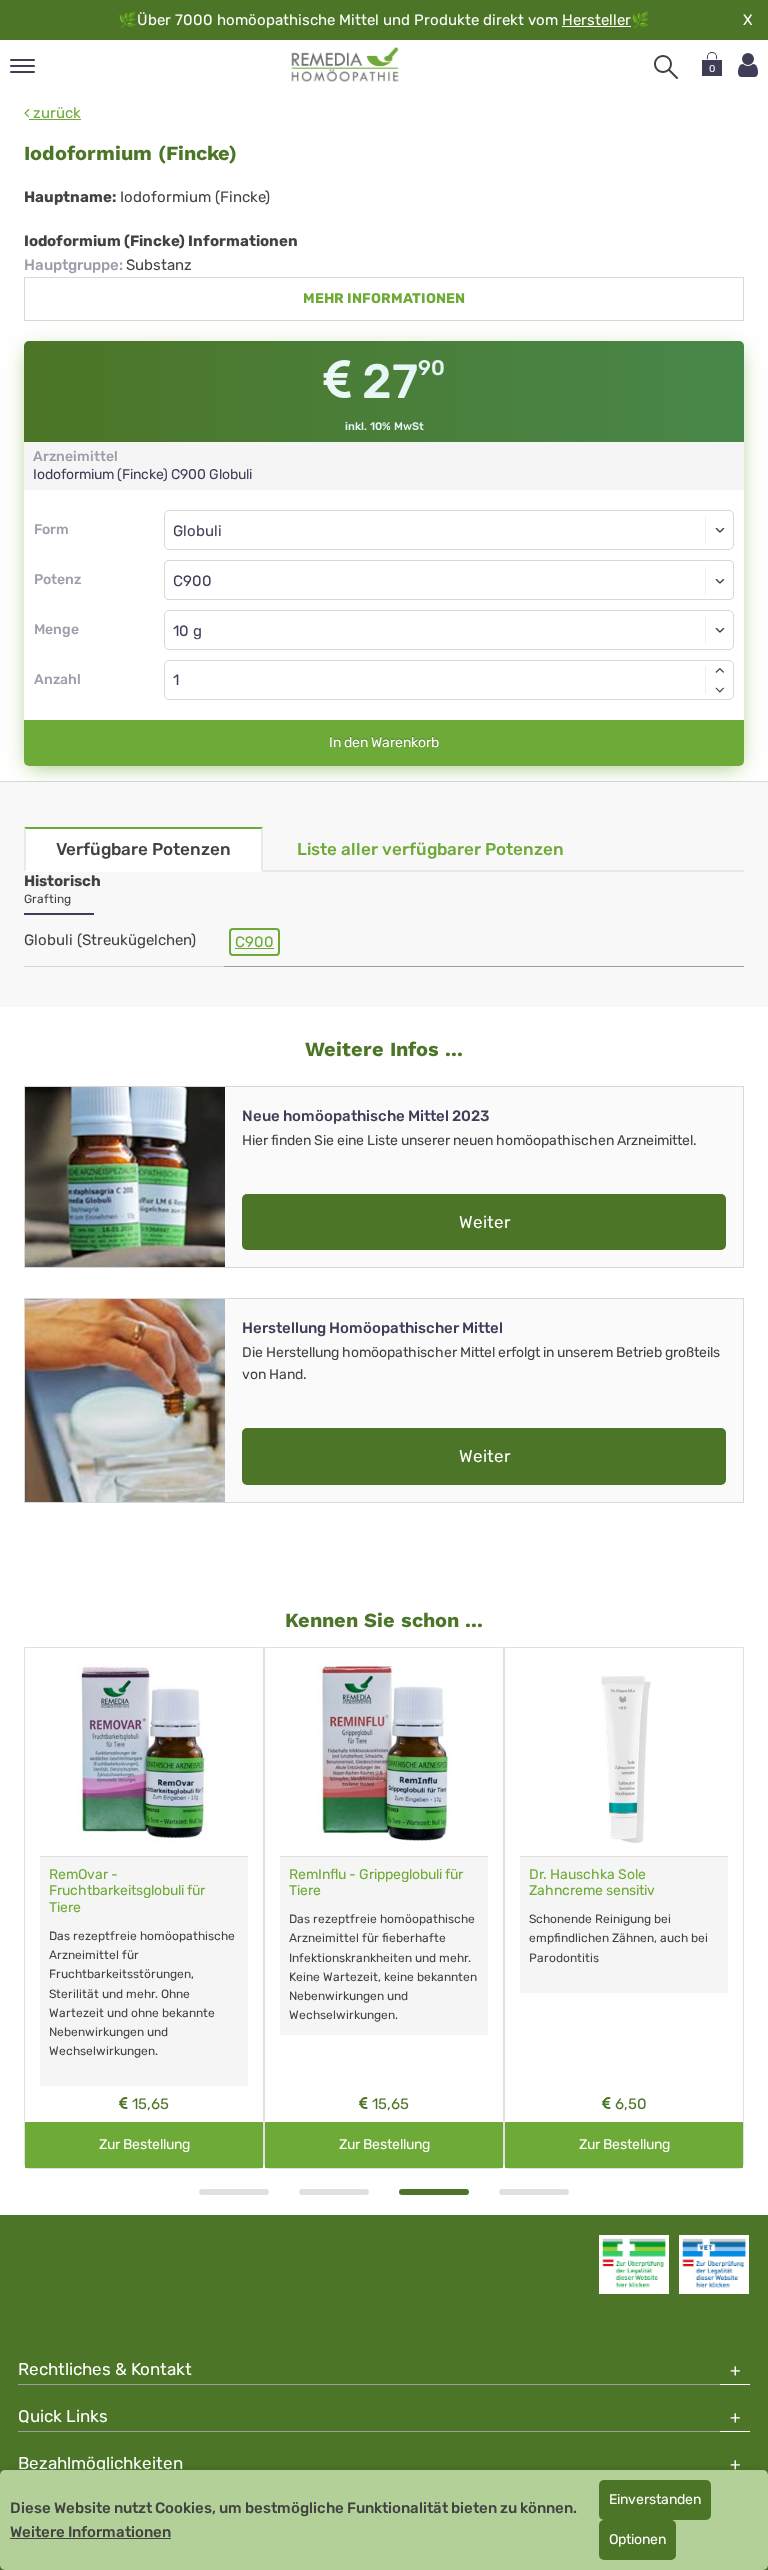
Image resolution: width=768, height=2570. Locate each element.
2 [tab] (334, 2192)
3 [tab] (434, 2192)
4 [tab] (534, 2192)
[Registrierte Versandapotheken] (634, 2264)
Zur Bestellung (144, 2144)
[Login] (748, 65)
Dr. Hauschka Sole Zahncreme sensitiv (592, 1883)
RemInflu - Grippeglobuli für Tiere (376, 1883)
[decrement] (720, 690)
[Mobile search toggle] (666, 67)
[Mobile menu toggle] (22, 67)
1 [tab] (234, 2192)
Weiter (484, 1222)
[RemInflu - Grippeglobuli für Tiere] (384, 1752)
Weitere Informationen (90, 2532)
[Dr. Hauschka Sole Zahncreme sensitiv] (624, 1752)
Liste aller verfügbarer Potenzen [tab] (430, 849)
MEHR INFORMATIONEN (384, 298)
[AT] (345, 65)
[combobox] (449, 580)
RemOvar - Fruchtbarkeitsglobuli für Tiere (127, 1891)
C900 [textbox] (192, 581)
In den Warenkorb (384, 742)
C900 (254, 942)
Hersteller (596, 20)
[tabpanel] (144, 1908)
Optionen (637, 2539)
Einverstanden (655, 2499)
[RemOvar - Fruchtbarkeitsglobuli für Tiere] (144, 1752)
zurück (55, 113)
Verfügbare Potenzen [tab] (143, 849)
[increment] (720, 670)
